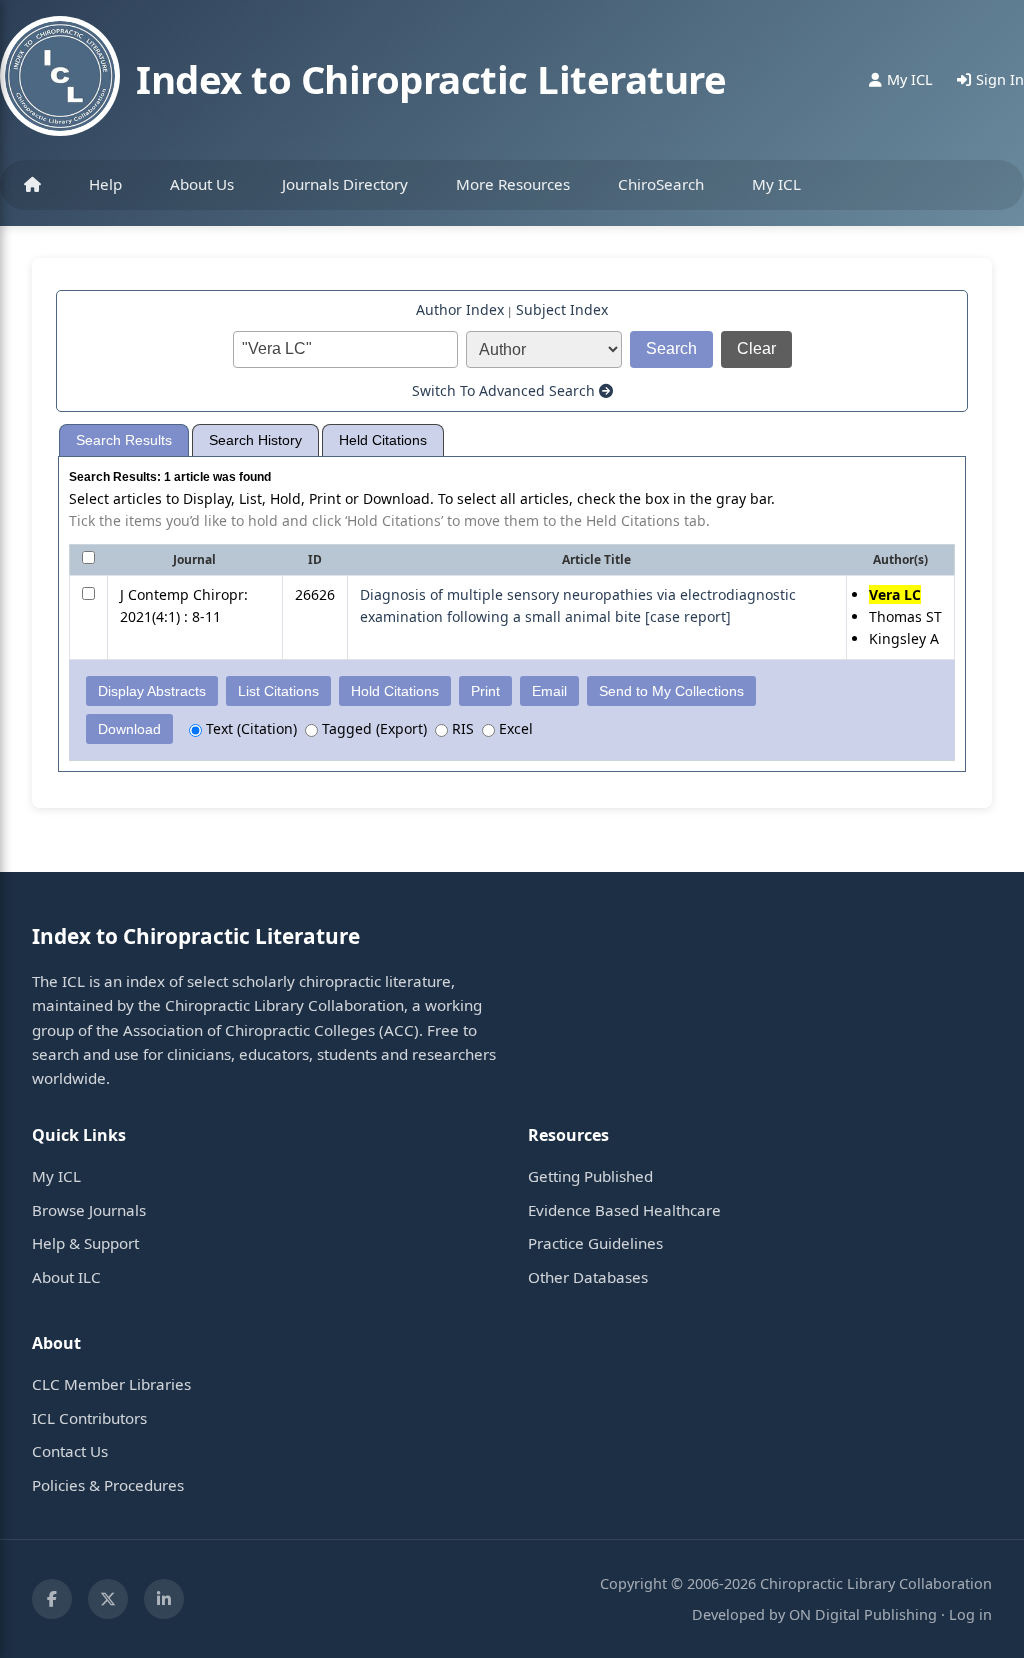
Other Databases (588, 1277)
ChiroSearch (661, 184)
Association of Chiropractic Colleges (249, 1030)
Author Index (460, 309)
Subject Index (562, 309)
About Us (202, 184)
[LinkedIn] (164, 1599)
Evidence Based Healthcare (624, 1210)
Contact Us (70, 1451)
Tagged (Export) (372, 728)
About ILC (66, 1277)
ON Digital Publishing (863, 1614)
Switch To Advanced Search (505, 390)
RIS (461, 728)
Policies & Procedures (108, 1485)
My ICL (776, 184)
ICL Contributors (89, 1418)
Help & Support (85, 1243)
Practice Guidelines (595, 1243)
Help (105, 184)
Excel (514, 728)
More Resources (513, 184)
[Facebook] (52, 1599)
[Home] (32, 185)
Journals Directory (345, 184)
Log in (970, 1614)
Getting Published (590, 1176)
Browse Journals (89, 1210)
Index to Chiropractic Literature (431, 79)
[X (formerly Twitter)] (108, 1599)
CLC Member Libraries (111, 1384)
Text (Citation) (249, 728)
